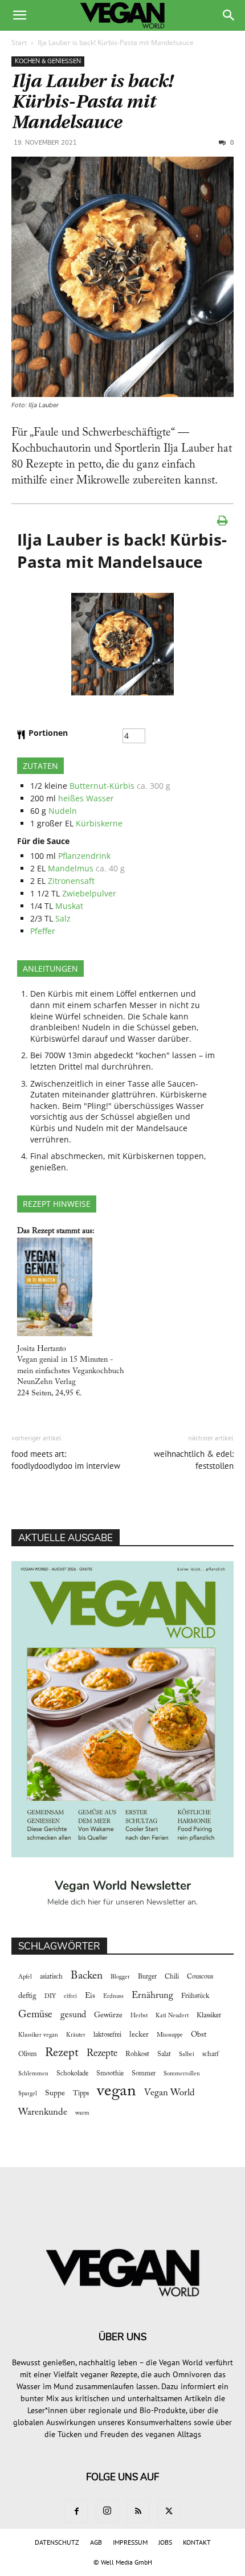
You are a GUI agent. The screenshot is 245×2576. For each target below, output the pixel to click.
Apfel (25, 1977)
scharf (211, 2054)
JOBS (165, 2542)
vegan (117, 2092)
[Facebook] (76, 2512)
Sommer (144, 2074)
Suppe (55, 2094)
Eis (90, 1996)
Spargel (28, 2094)
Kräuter (76, 2035)
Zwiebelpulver (89, 893)
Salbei (187, 2055)
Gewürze (108, 2016)
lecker (139, 2035)
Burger (147, 1977)
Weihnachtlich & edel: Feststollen (194, 1460)
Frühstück (195, 1996)
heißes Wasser (86, 798)
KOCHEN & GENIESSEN (48, 61)
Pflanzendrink (84, 856)
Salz (63, 918)
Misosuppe (170, 2035)
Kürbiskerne (99, 823)
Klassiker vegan (38, 2035)
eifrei (70, 1996)
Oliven (28, 2054)
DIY (50, 1996)
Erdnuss (113, 1996)
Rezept (62, 2053)
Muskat (69, 906)
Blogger (120, 1977)
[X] (169, 2512)
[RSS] (138, 2512)
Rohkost (137, 2054)
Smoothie (110, 2074)
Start (19, 42)
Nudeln (63, 811)
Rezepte (102, 2054)
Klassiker (209, 2016)
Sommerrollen (182, 2074)
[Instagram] (107, 2511)
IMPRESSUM (130, 2542)
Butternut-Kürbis (102, 786)
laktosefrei (107, 2035)
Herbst (139, 2016)
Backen (87, 1976)
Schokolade (72, 2074)
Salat (164, 2054)
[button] (19, 15)
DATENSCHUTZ (57, 2542)
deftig (27, 1996)
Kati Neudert (172, 2016)
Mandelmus (71, 868)
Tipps (81, 2094)
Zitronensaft (71, 881)
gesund (73, 2015)
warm (82, 2113)
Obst (199, 2035)
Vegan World (170, 2093)
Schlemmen (33, 2074)
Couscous (200, 1977)
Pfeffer (43, 931)
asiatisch (51, 1977)
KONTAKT (197, 2542)
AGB (96, 2542)
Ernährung (152, 1996)
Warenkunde (43, 2112)
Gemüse (35, 2015)
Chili (172, 1977)
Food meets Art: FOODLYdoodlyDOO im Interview (66, 1460)
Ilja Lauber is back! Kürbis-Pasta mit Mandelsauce (92, 102)
